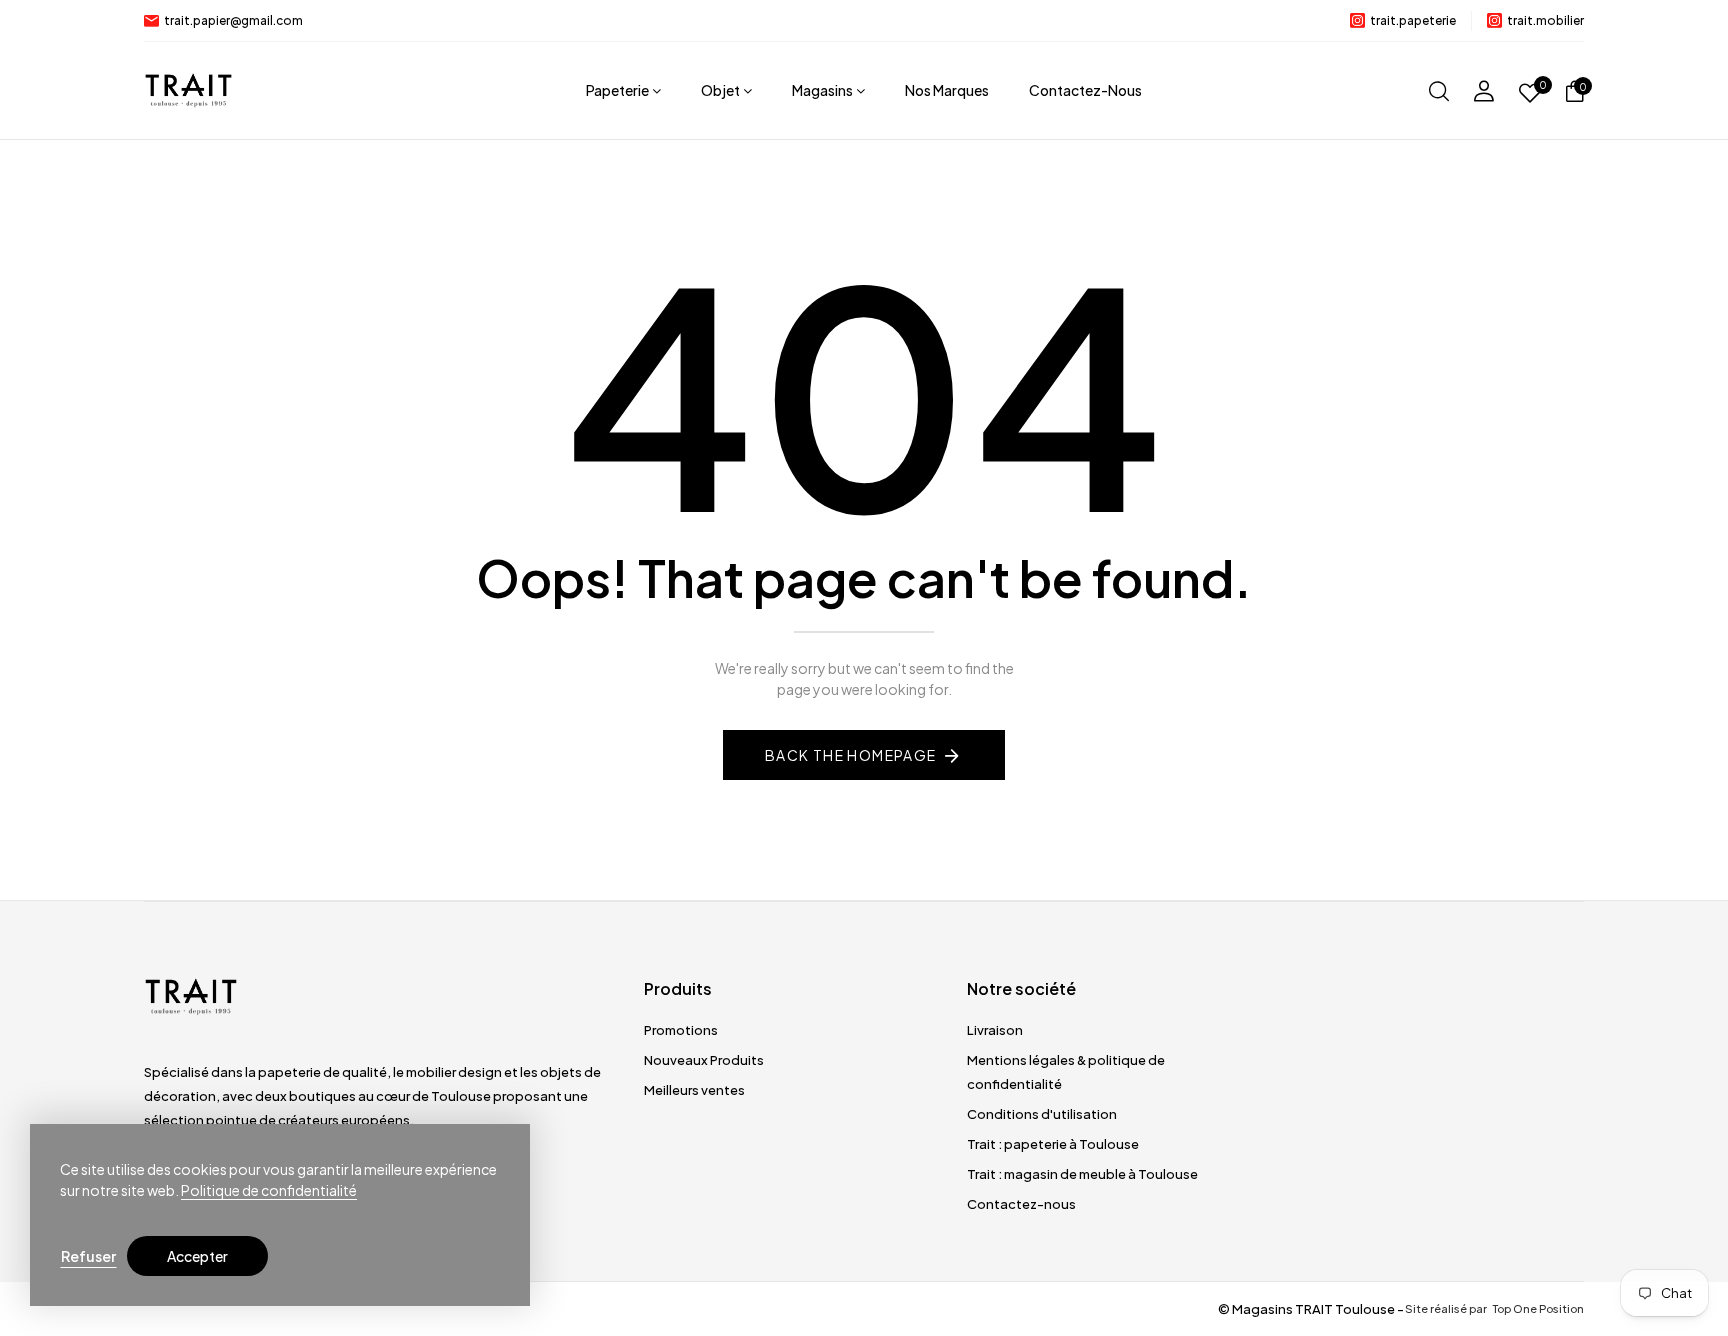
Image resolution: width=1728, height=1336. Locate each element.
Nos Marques (947, 90)
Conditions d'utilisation (1042, 1114)
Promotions (681, 1030)
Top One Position (1537, 1308)
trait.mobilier (1545, 20)
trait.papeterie (1413, 20)
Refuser (88, 1256)
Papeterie (617, 90)
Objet (720, 90)
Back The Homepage (851, 755)
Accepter (197, 1256)
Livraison (995, 1030)
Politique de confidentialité (269, 1190)
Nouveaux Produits (704, 1060)
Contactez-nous (1085, 90)
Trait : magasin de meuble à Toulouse (1082, 1174)
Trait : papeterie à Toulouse (1053, 1144)
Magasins (822, 90)
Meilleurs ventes (694, 1090)
